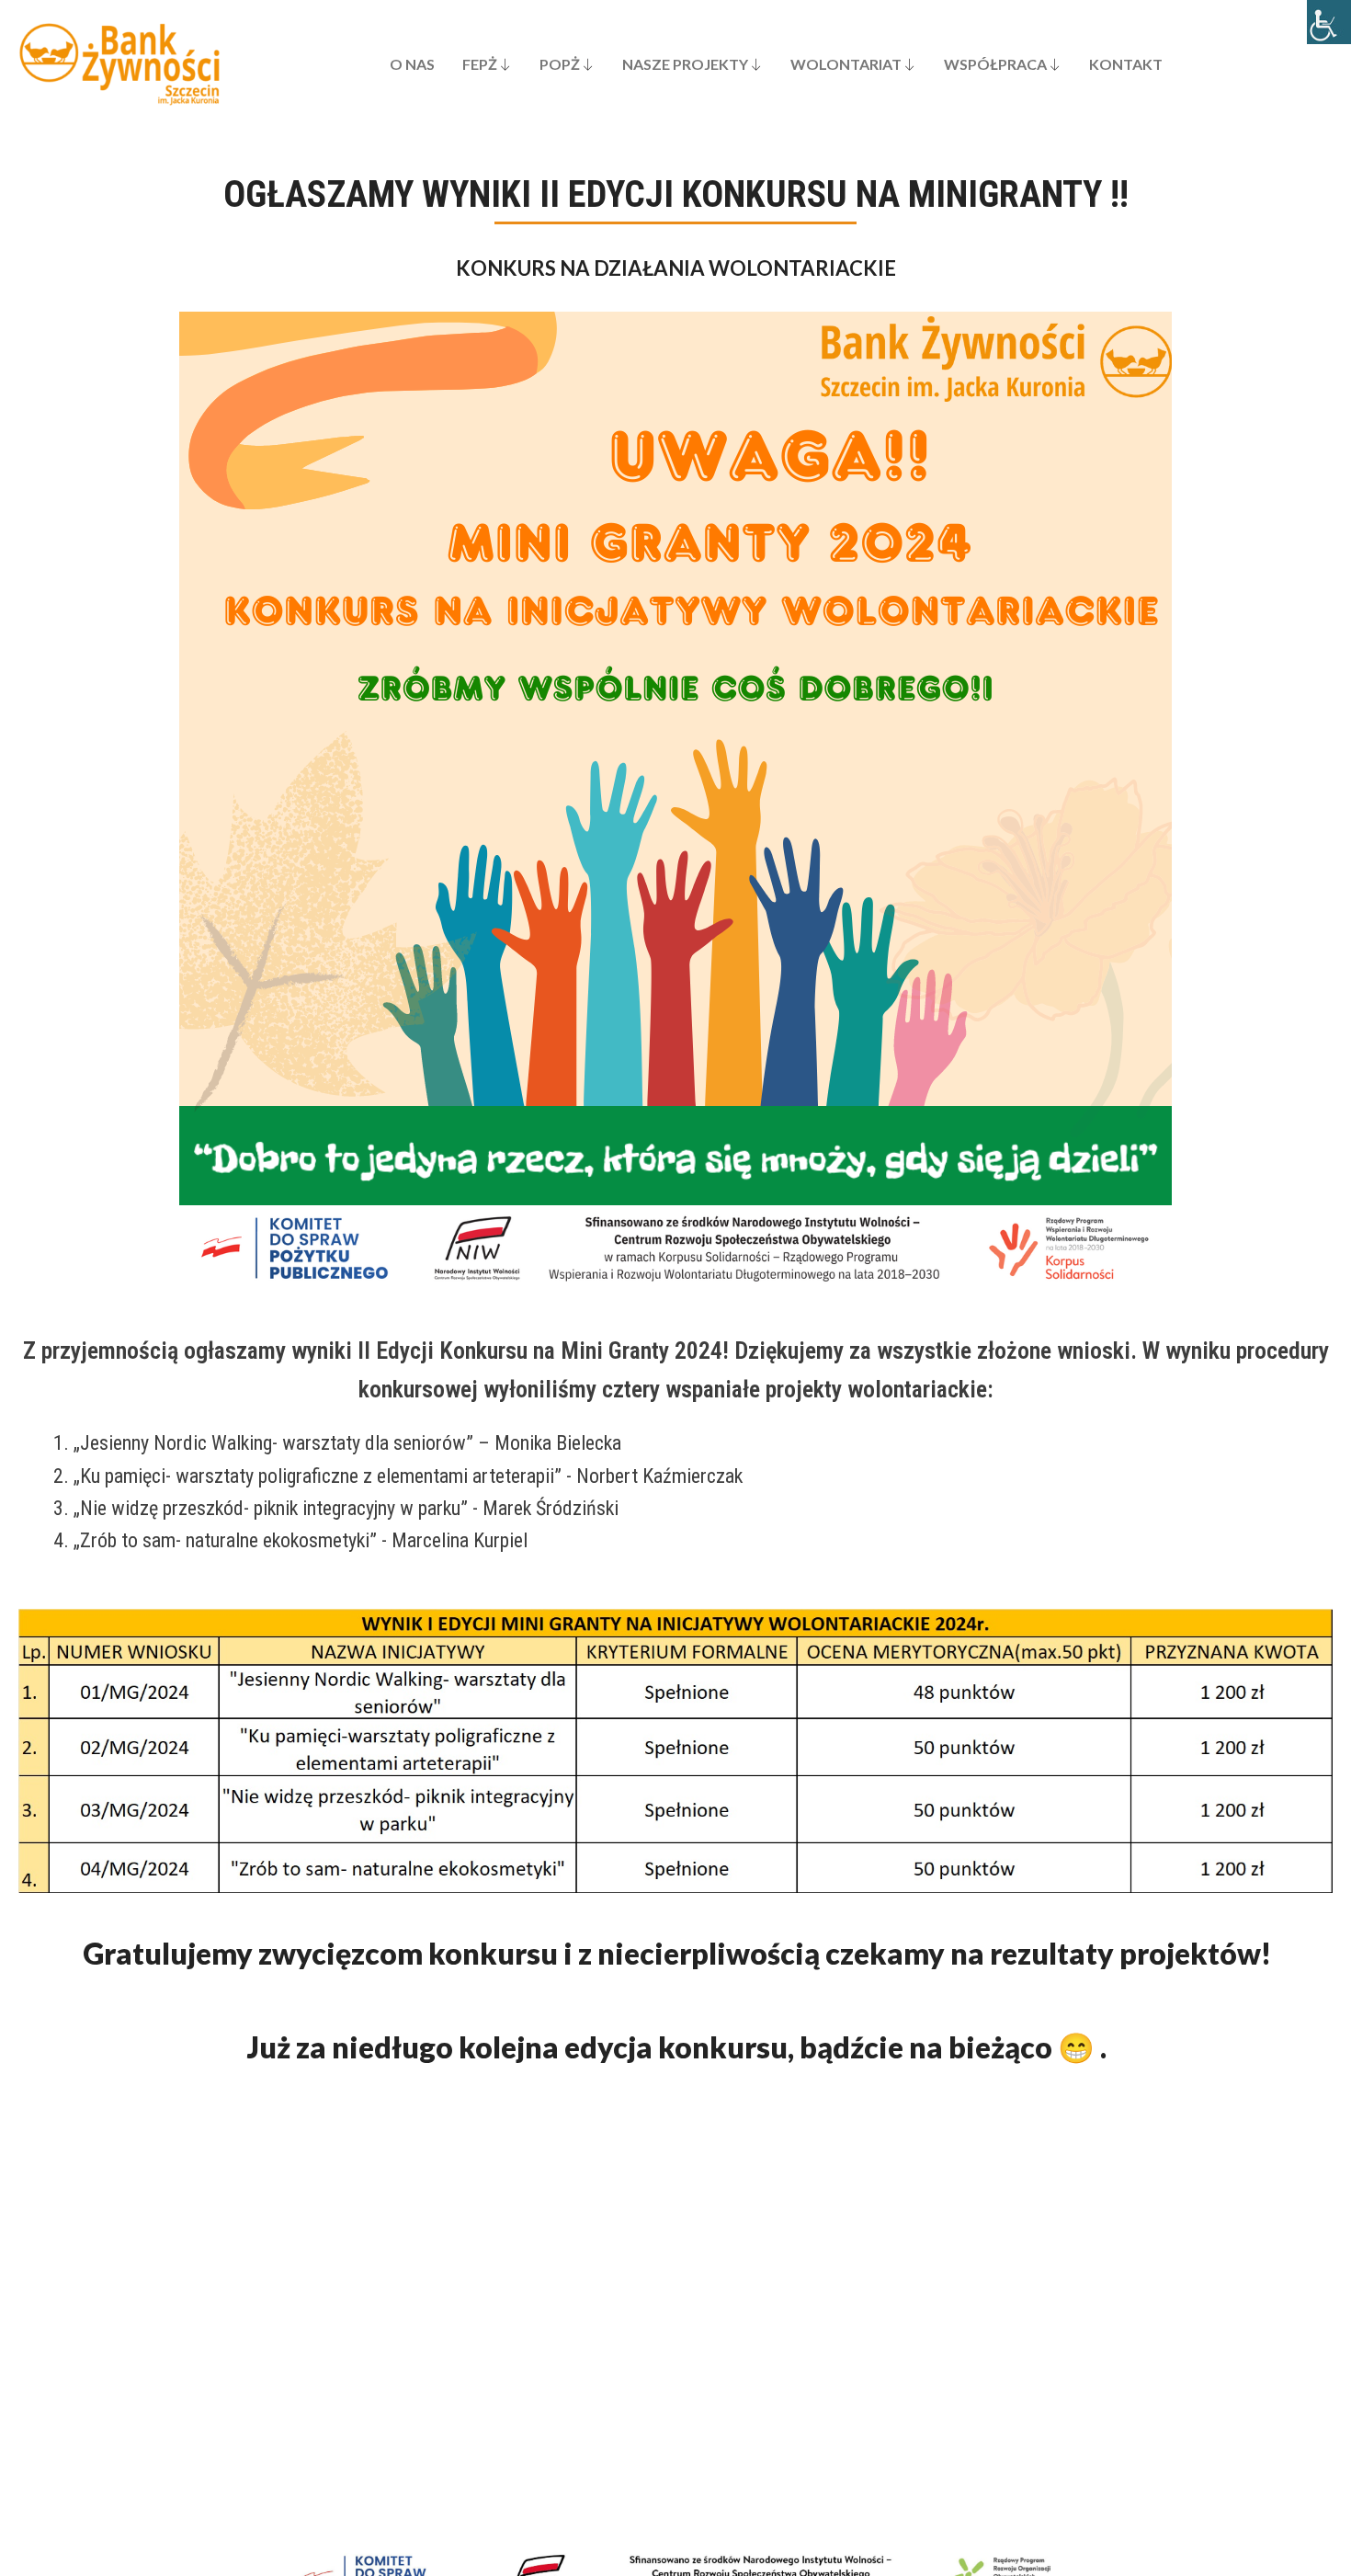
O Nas (412, 64)
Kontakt (1126, 64)
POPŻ (560, 64)
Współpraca (995, 64)
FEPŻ (480, 64)
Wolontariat (846, 64)
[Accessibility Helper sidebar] (1329, 22)
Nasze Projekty (685, 64)
